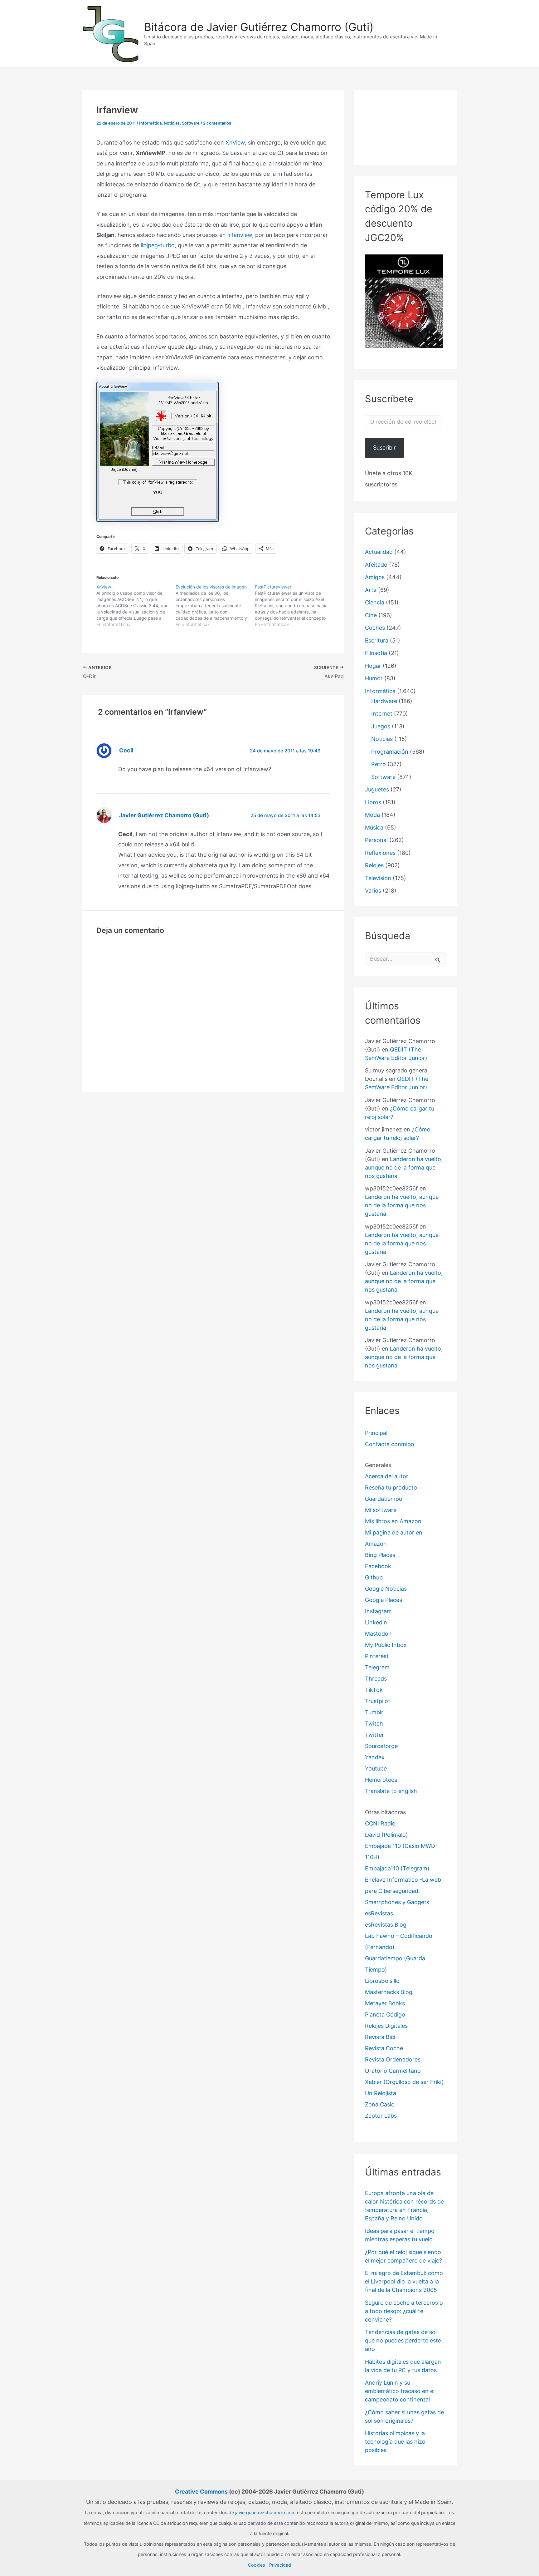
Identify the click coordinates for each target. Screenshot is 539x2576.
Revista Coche (384, 2048)
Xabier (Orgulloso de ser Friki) (404, 2082)
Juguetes (377, 789)
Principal (376, 1433)
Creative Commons (201, 2492)
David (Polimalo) (386, 1835)
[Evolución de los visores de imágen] (215, 606)
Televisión (378, 878)
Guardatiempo (384, 1499)
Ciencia (375, 602)
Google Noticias (386, 1589)
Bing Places (380, 1555)
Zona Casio (380, 2104)
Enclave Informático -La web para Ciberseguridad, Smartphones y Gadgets (403, 1891)
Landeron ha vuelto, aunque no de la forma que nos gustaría (404, 1167)
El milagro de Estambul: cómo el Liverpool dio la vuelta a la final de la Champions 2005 (404, 2281)
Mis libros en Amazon (393, 1521)
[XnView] (136, 606)
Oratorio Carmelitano (393, 2071)
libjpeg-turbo (158, 245)
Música (374, 827)
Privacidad (280, 2565)
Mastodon (378, 1634)
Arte (371, 590)
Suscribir (384, 448)
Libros (373, 802)
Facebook (378, 1566)
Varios (373, 891)
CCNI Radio (380, 1823)
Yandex (375, 1757)
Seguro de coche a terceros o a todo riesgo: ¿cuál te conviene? (404, 2311)
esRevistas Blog (386, 1925)
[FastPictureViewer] (294, 606)
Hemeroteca (381, 1780)
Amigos (375, 577)
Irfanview (240, 235)
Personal (376, 840)
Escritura (377, 640)
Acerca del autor (387, 1476)
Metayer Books (385, 2003)
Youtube (376, 1768)
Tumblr (374, 1712)
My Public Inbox (386, 1645)
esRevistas (379, 1913)
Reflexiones (380, 853)
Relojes (374, 865)
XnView (235, 143)
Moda (372, 815)
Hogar (373, 666)
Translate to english (391, 1791)
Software (191, 123)
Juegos (381, 726)
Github (374, 1577)
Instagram (378, 1611)
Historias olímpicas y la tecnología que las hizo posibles (395, 2442)
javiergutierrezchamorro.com (265, 2512)
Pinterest (377, 1656)
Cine (371, 615)
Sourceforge (381, 1746)
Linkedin (376, 1622)
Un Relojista (381, 2093)
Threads (376, 1679)
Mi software (381, 1510)
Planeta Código (385, 2015)
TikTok (374, 1690)
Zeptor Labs (381, 2116)
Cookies (257, 2565)
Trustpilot (378, 1701)
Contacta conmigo (390, 1444)
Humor (374, 678)
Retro (379, 764)
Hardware (384, 701)
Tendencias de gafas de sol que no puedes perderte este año (403, 2340)
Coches (375, 628)
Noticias (172, 123)
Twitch (374, 1724)
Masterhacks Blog (389, 1992)
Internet (382, 714)
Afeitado (376, 565)
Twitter (374, 1735)
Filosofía (376, 653)
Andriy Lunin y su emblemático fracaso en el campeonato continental (400, 2391)
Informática (150, 123)
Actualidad (379, 552)
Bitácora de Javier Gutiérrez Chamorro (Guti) (259, 27)
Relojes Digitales (386, 2026)
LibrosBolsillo (382, 1981)
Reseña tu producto (391, 1487)
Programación (390, 752)
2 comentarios (217, 123)
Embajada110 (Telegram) (397, 1868)
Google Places (384, 1600)
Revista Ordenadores (393, 2059)
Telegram (377, 1667)
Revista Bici (380, 2037)
